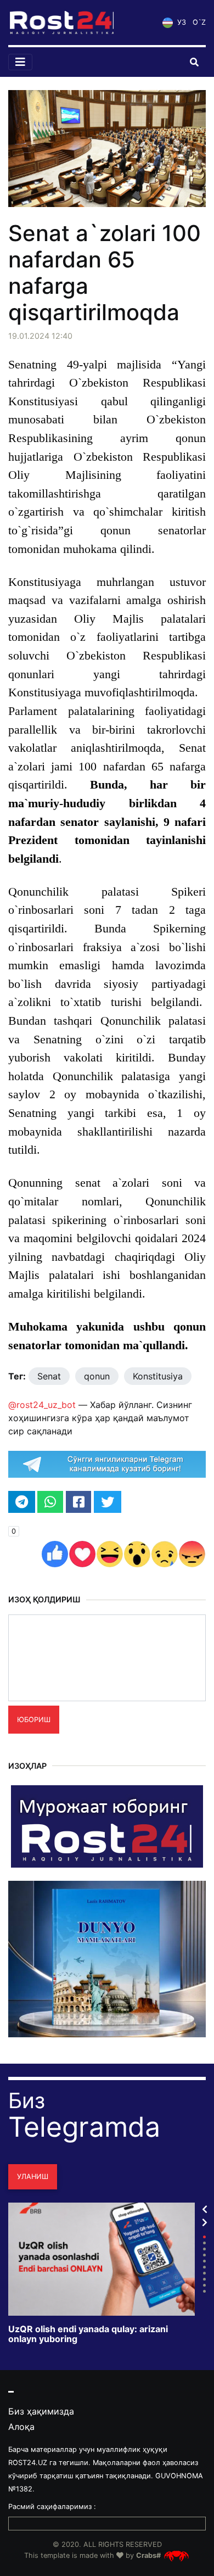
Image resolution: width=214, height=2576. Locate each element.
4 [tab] (204, 2255)
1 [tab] (204, 2237)
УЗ (181, 22)
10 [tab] (204, 2291)
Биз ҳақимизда (41, 2411)
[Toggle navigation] (20, 62)
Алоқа (21, 2427)
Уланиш (33, 2177)
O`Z (199, 22)
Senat (49, 1376)
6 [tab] (204, 2267)
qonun (97, 1376)
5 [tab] (204, 2261)
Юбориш (34, 1720)
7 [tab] (204, 2273)
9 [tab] (204, 2285)
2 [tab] (204, 2243)
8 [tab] (204, 2279)
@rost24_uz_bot (42, 1405)
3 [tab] (204, 2249)
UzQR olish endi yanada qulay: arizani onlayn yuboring (88, 2334)
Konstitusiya (158, 1376)
